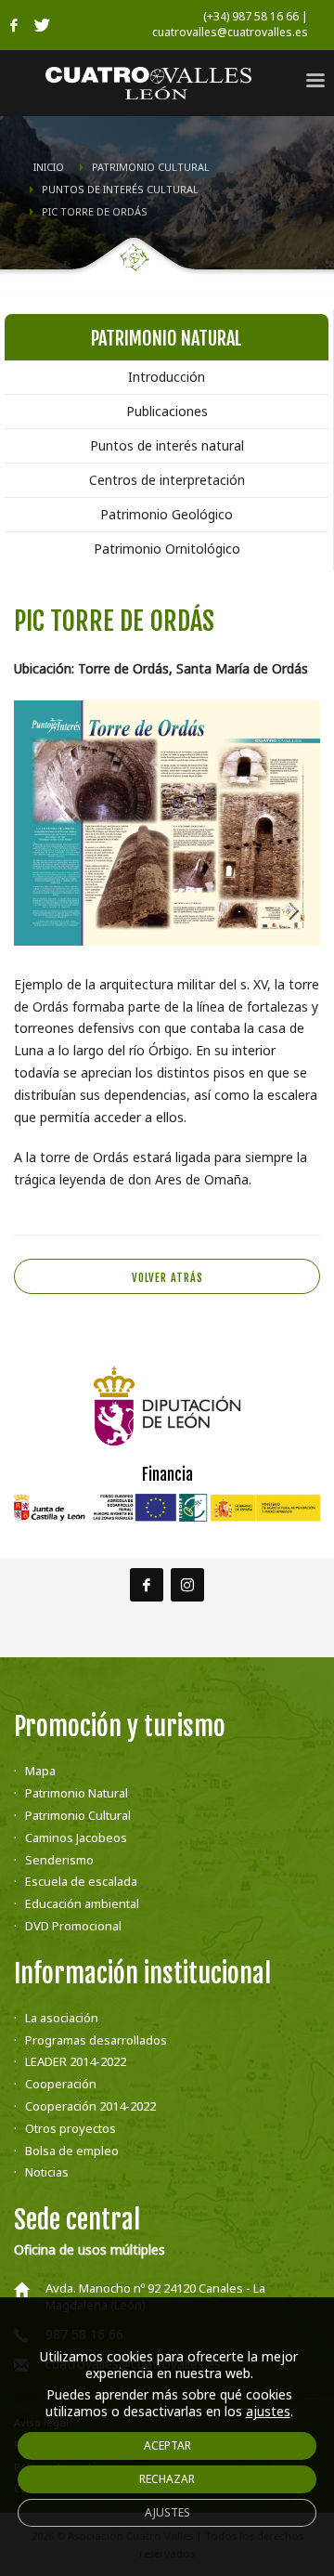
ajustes (268, 2412)
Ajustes (167, 2512)
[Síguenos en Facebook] (147, 1585)
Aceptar (167, 2445)
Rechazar (167, 2479)
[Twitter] (42, 25)
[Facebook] (14, 25)
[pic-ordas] (167, 823)
